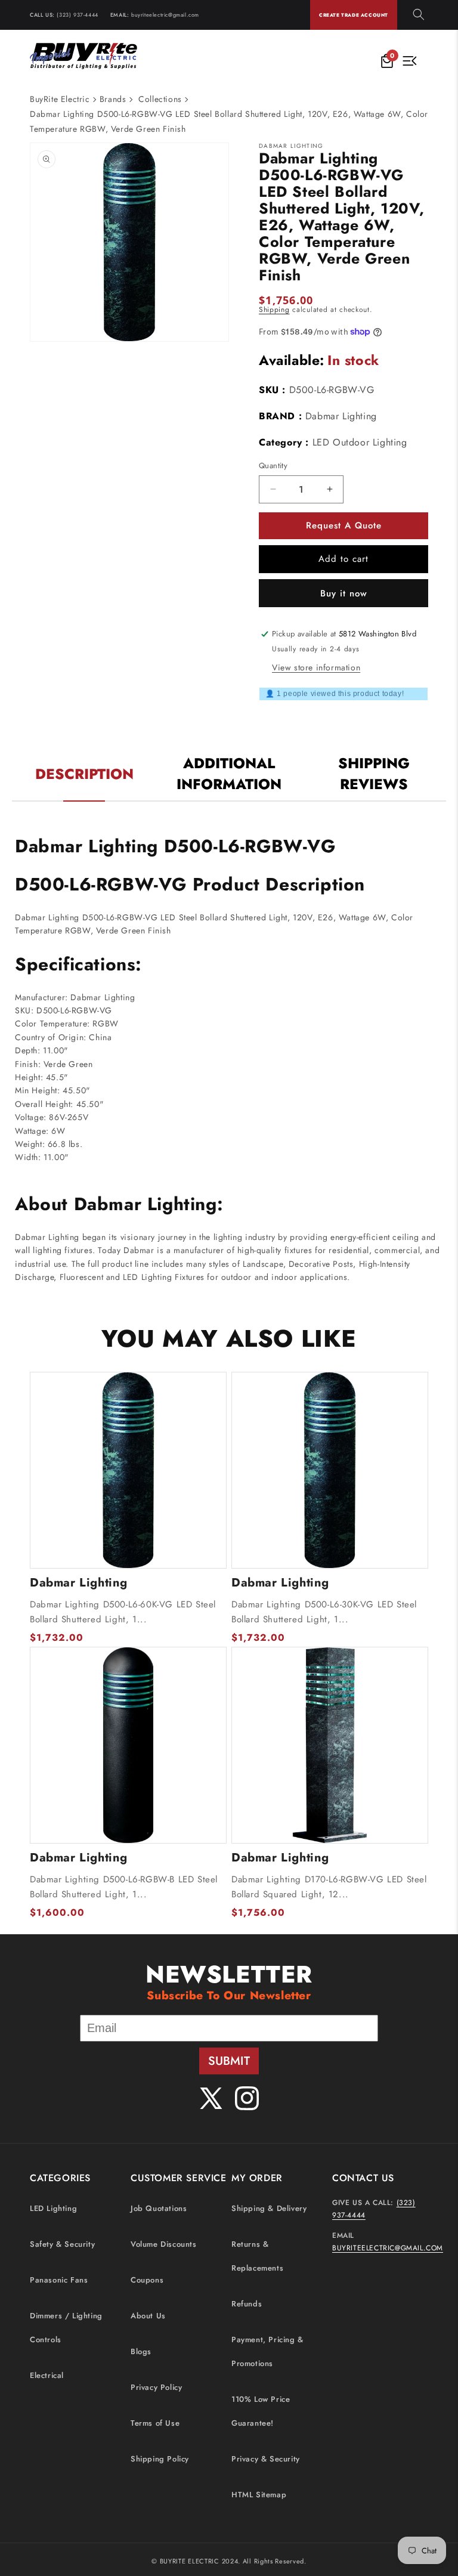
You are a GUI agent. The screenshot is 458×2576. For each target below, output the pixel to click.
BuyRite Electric (60, 99)
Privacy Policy (156, 2387)
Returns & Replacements (257, 2256)
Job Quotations (159, 2208)
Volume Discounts (164, 2244)
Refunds (247, 2304)
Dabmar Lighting (341, 416)
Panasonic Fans (59, 2280)
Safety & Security (62, 2244)
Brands (113, 99)
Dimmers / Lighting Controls (66, 2328)
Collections (160, 99)
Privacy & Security (266, 2459)
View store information (316, 667)
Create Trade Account (354, 15)
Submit (229, 2061)
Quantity (273, 466)
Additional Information (229, 774)
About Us (148, 2316)
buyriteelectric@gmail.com (165, 15)
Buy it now (344, 593)
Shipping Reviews (374, 774)
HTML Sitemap (259, 2495)
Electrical (47, 2375)
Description (84, 774)
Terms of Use (155, 2423)
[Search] (419, 15)
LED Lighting (53, 2208)
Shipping (274, 310)
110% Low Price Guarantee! (261, 2411)
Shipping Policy (160, 2459)
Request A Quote (344, 525)
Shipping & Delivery (269, 2208)
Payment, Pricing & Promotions (267, 2351)
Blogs (141, 2351)
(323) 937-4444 (77, 15)
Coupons (147, 2280)
